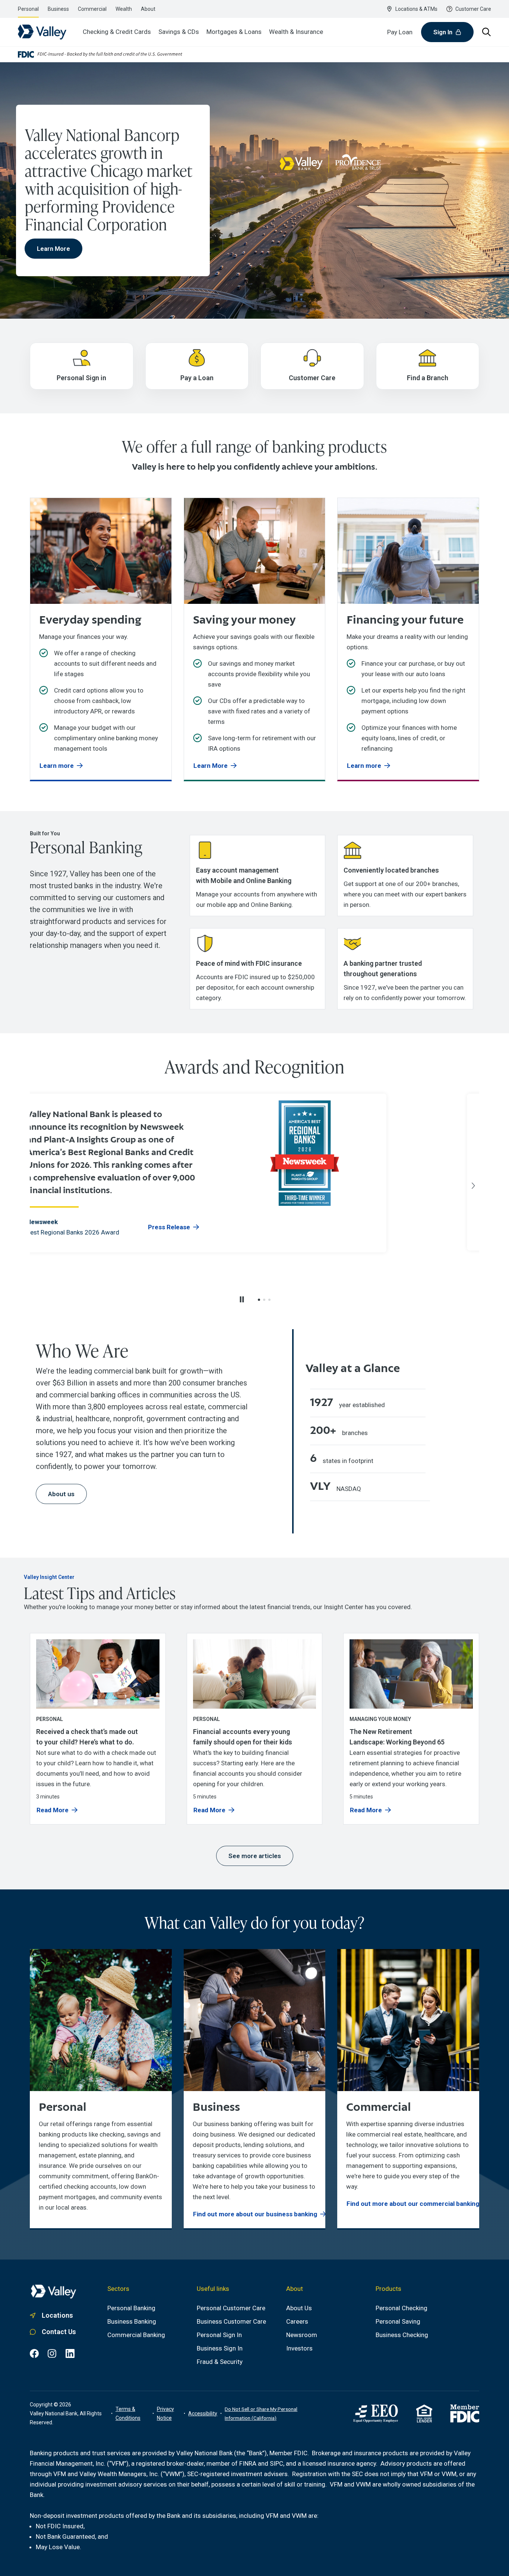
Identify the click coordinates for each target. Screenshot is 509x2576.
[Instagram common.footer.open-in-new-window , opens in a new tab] (52, 2353)
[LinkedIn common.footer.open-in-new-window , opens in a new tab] (70, 2353)
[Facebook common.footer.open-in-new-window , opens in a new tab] (34, 2353)
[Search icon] (487, 32)
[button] (259, 1300)
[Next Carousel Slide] (473, 1186)
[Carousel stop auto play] (242, 1299)
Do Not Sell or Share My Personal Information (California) (261, 2413)
